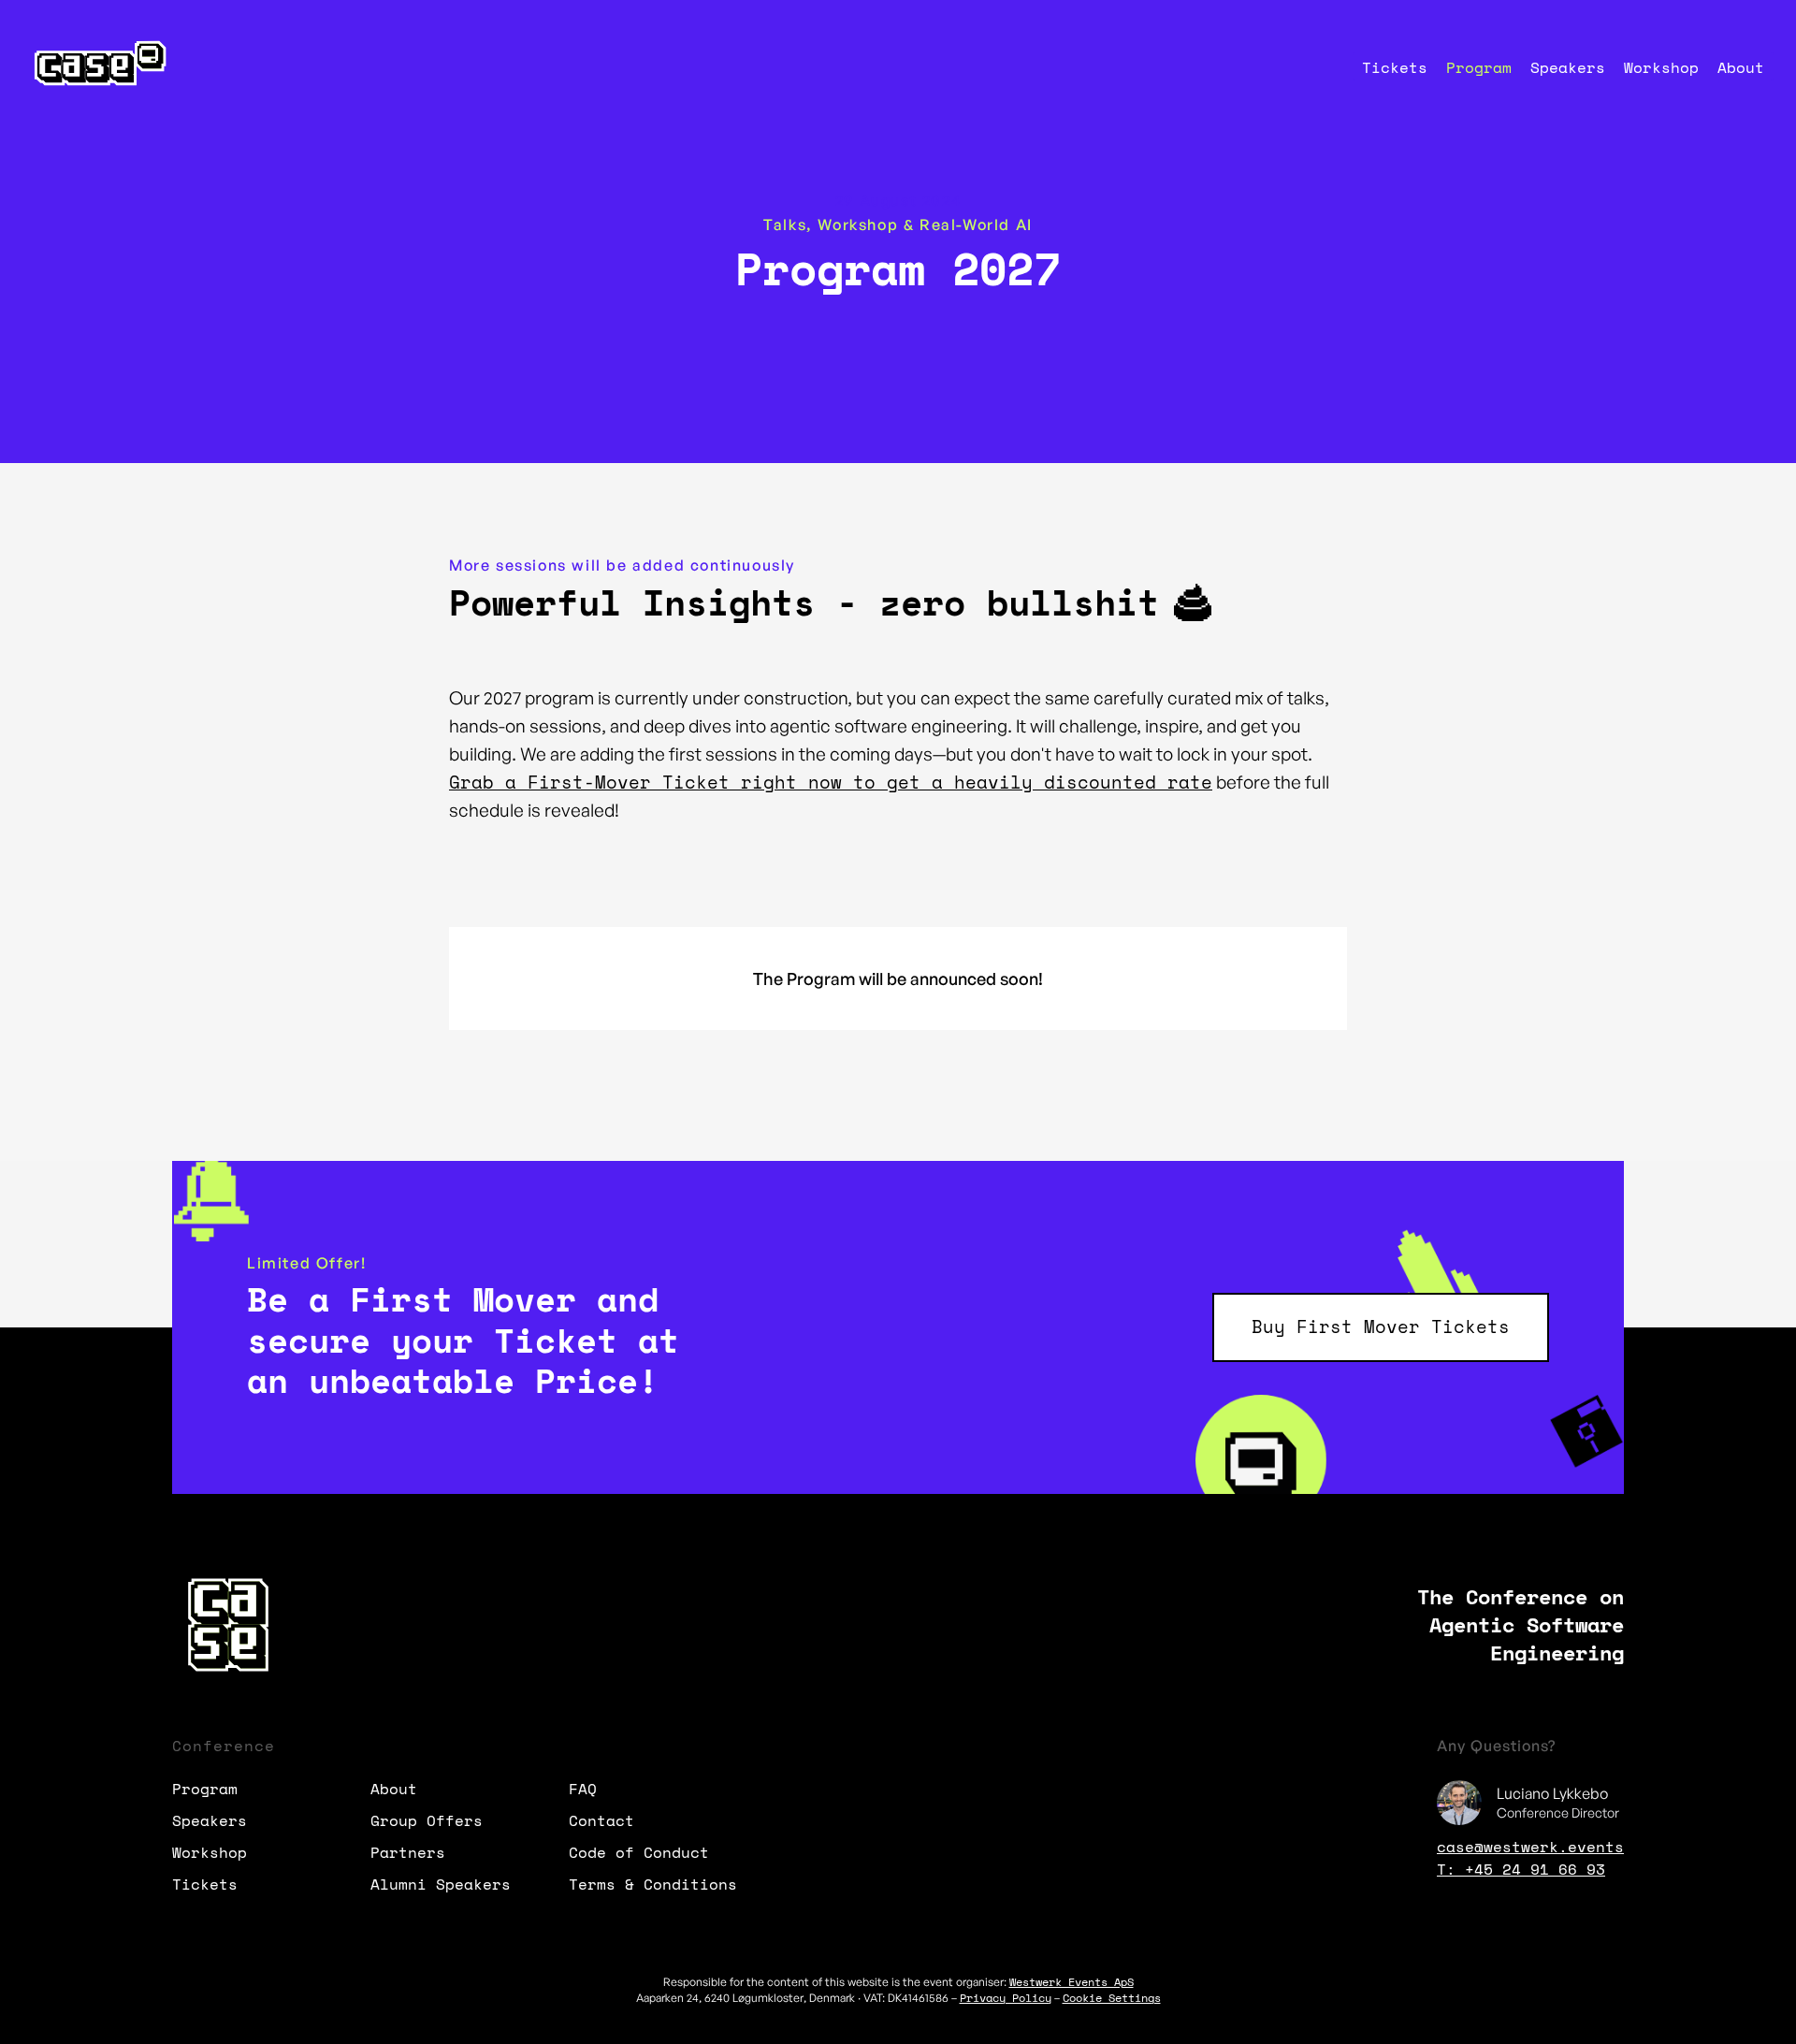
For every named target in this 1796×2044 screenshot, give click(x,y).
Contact (601, 1820)
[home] (97, 66)
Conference (224, 1746)
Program (1479, 67)
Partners (408, 1852)
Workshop (1661, 67)
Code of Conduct (639, 1852)
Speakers (1568, 67)
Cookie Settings (1112, 1998)
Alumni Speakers (441, 1884)
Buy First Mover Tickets (1381, 1326)
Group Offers (427, 1820)
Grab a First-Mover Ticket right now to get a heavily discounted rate (831, 782)
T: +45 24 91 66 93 (1521, 1869)
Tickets (1395, 67)
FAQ (583, 1789)
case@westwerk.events (1530, 1847)
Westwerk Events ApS (1072, 1982)
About (1741, 67)
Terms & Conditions (653, 1884)
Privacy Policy (1006, 1998)
